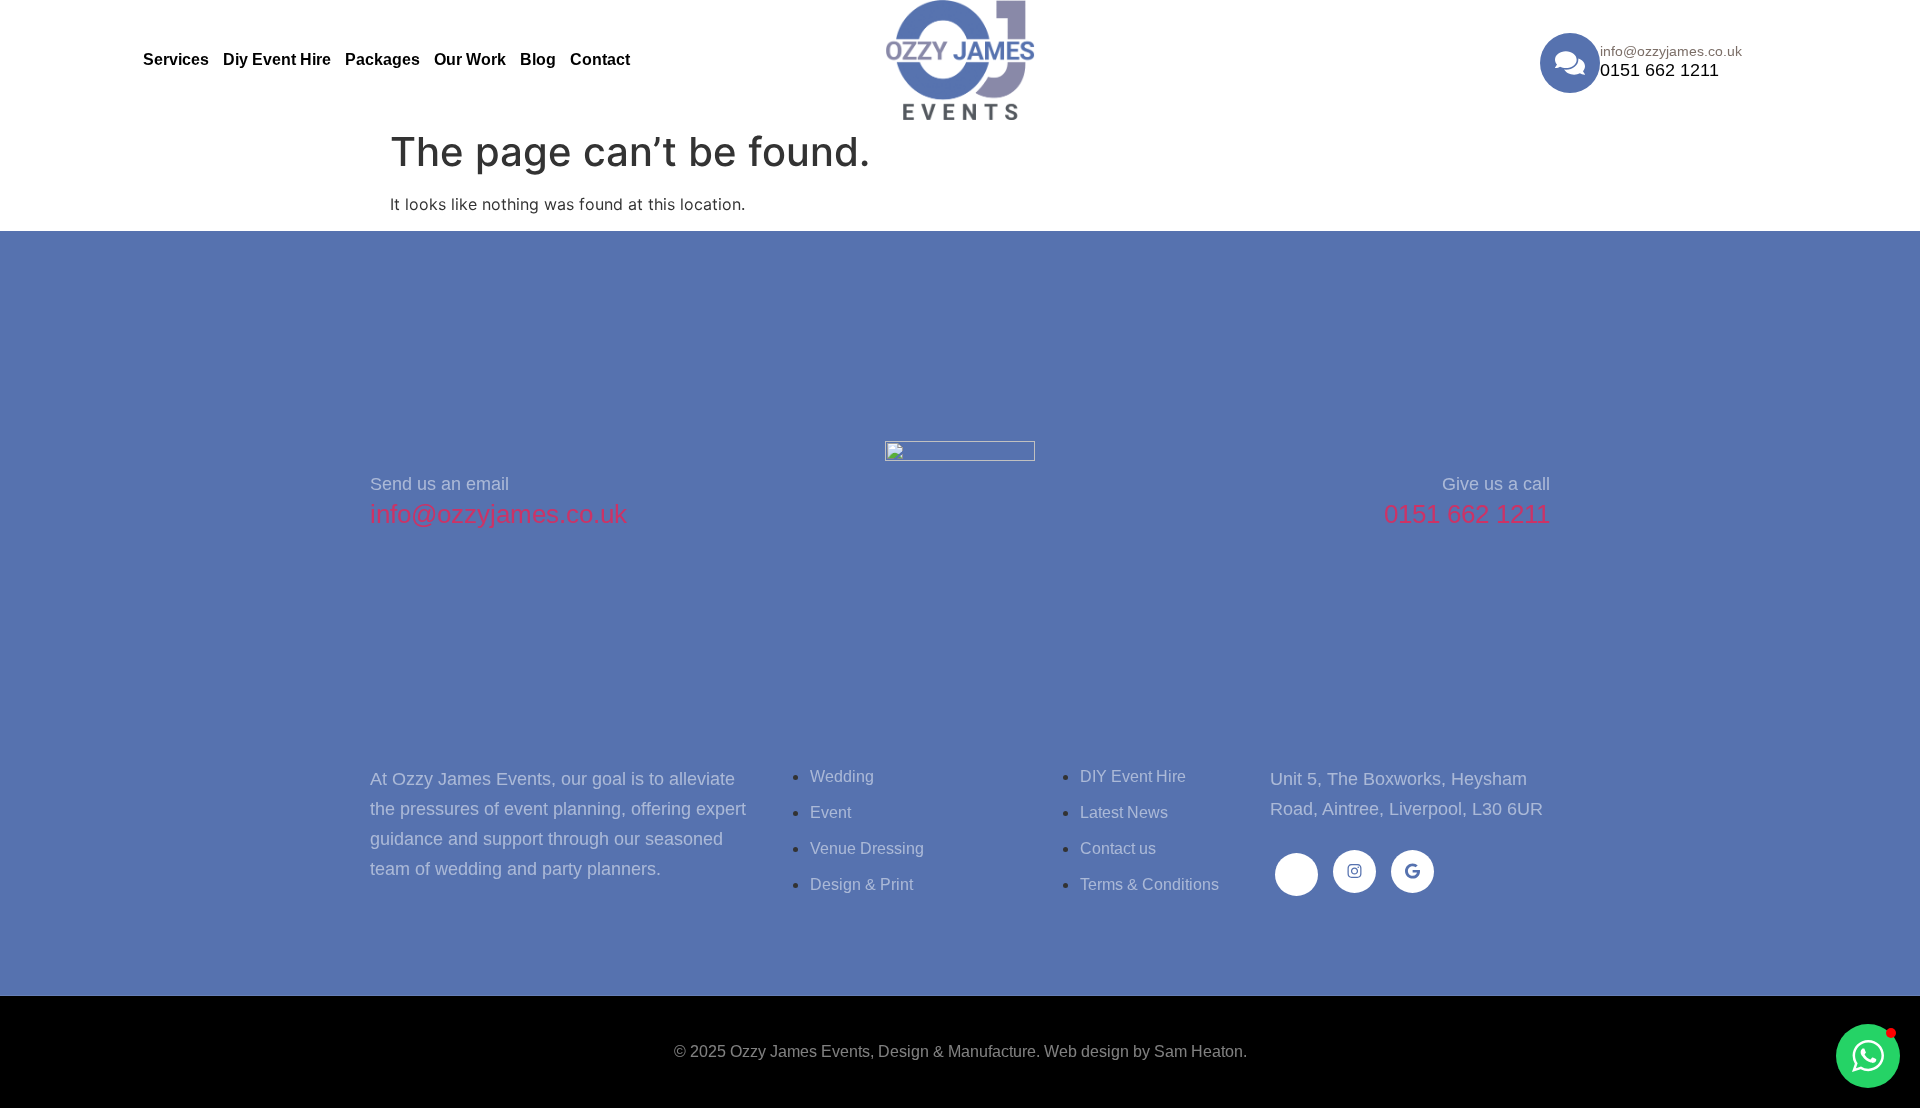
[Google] (1412, 871)
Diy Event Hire (277, 59)
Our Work (470, 59)
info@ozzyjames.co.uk (498, 514)
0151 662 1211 (1659, 70)
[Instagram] (1354, 871)
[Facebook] (1296, 874)
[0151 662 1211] (1570, 63)
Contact (600, 59)
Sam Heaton (1198, 1051)
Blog (538, 59)
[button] (1868, 1056)
